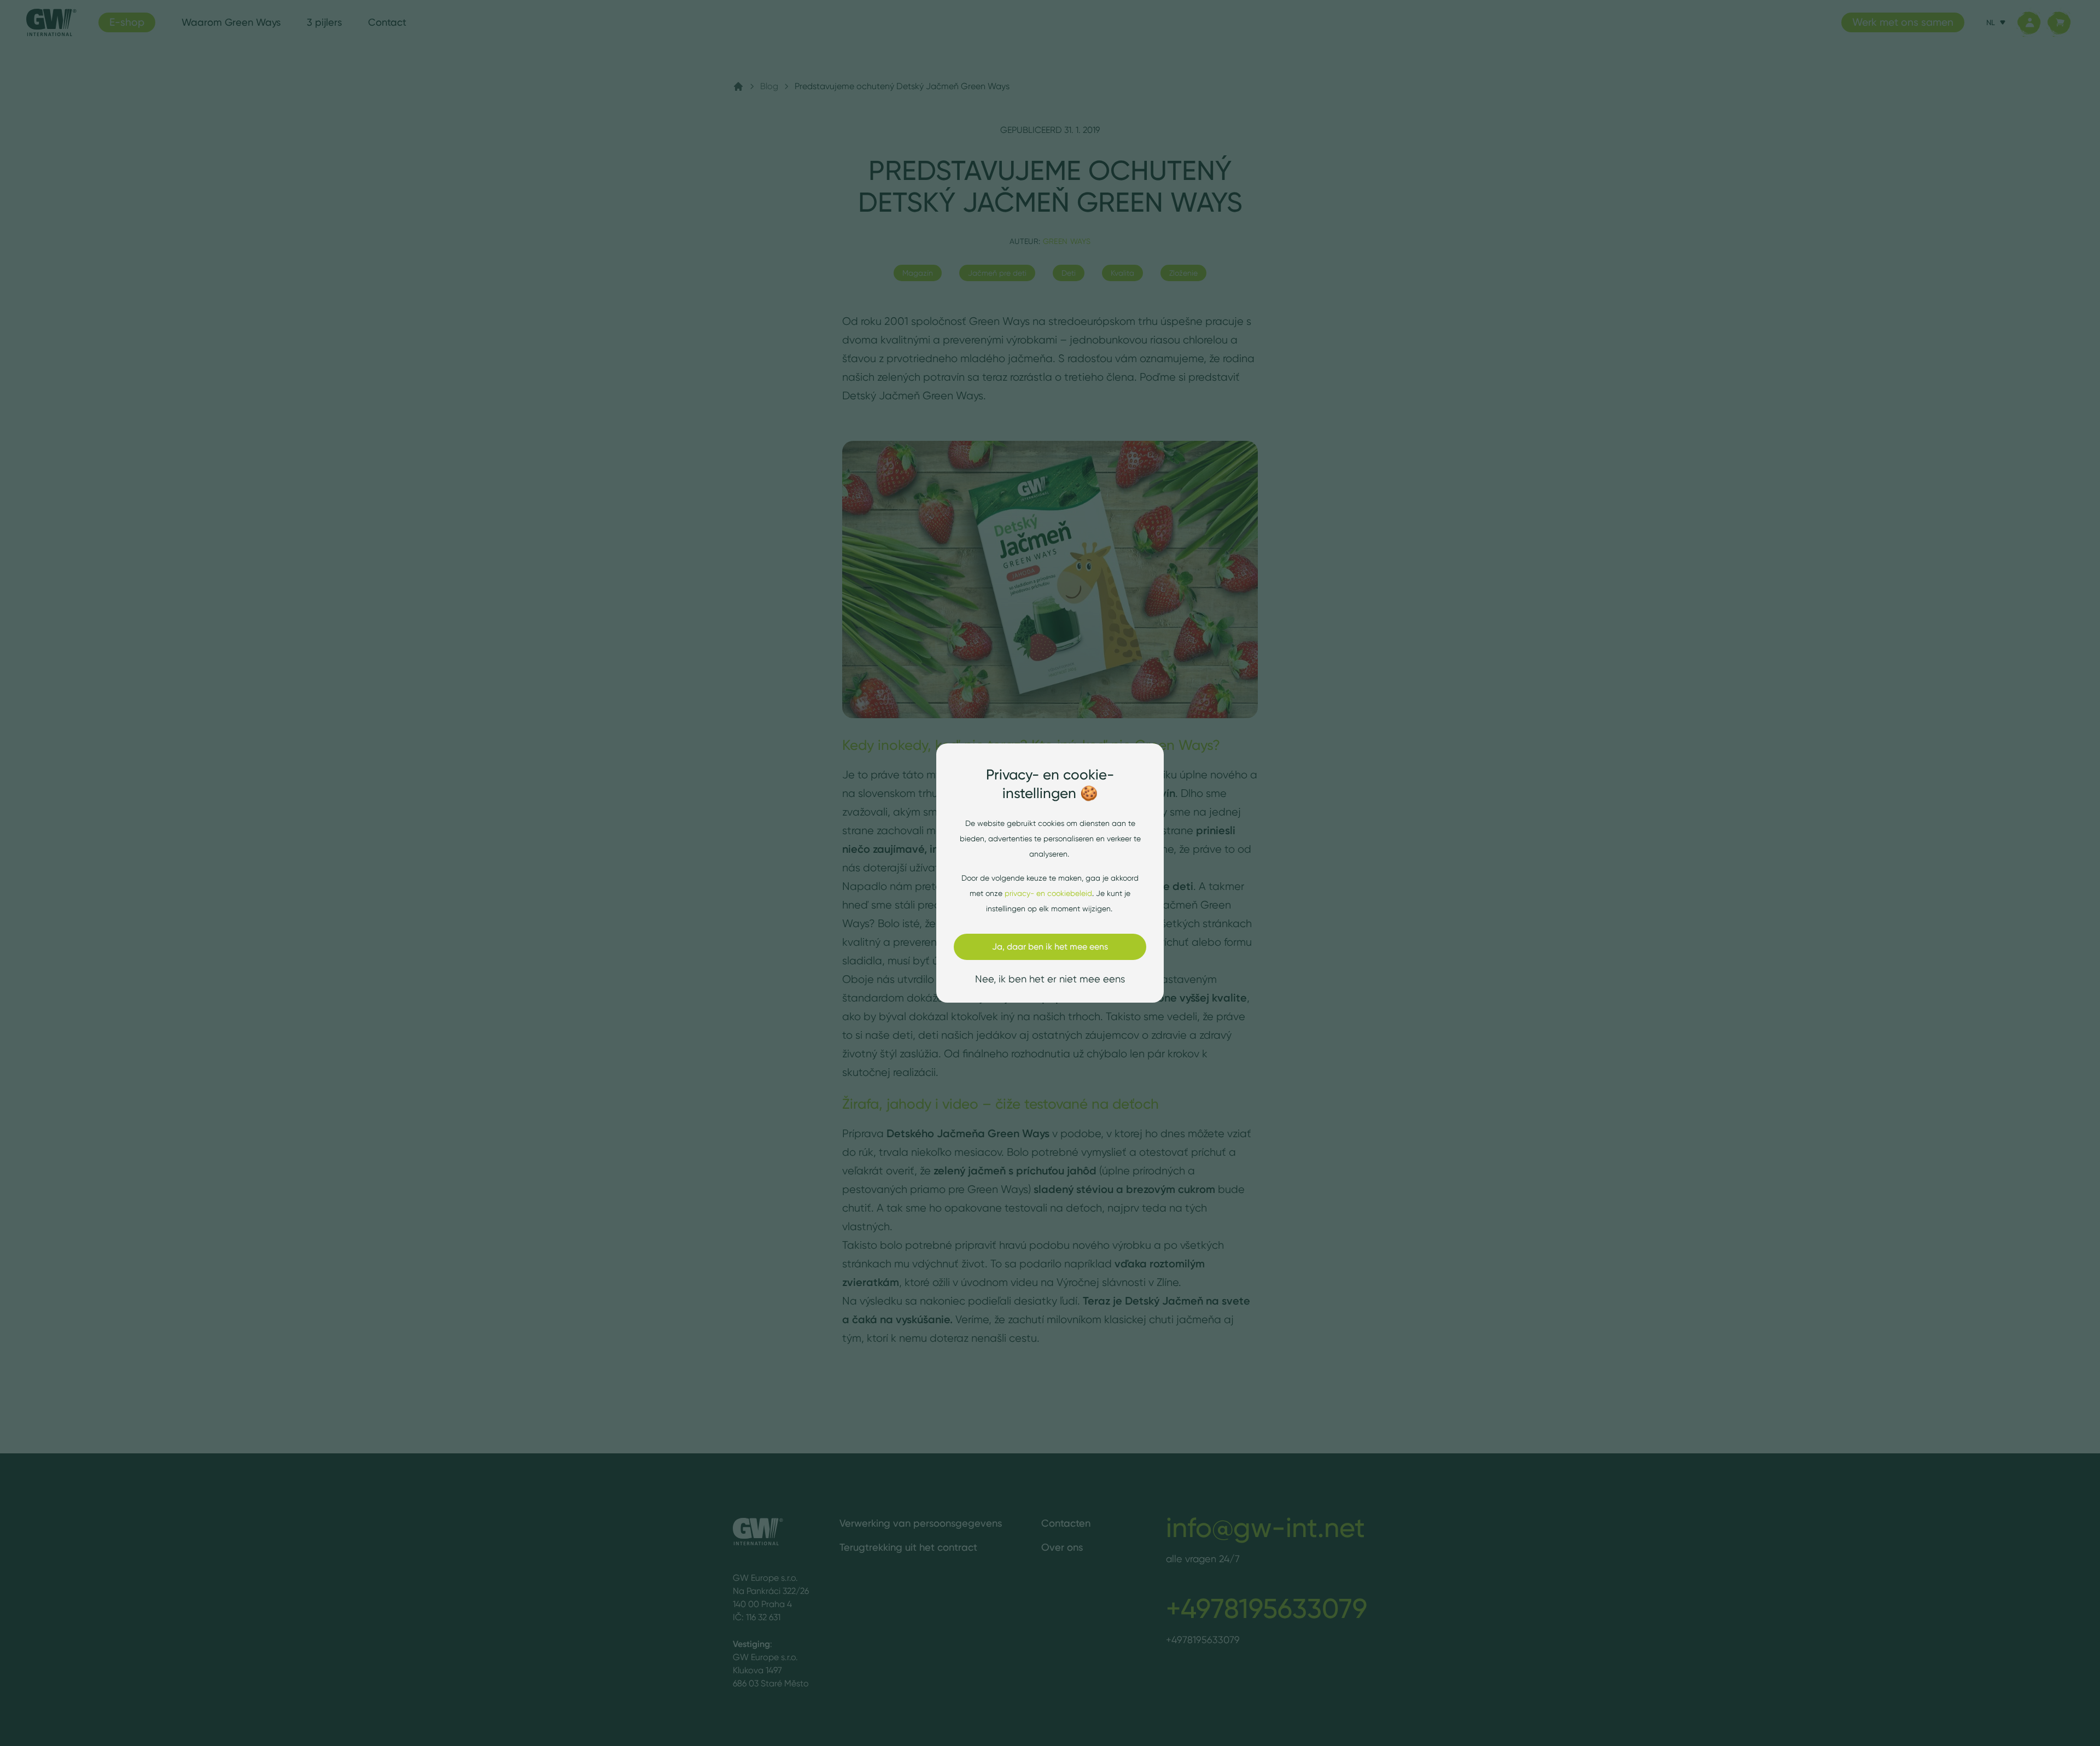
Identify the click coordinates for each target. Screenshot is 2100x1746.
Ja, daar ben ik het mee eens (1050, 947)
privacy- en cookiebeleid (1048, 893)
